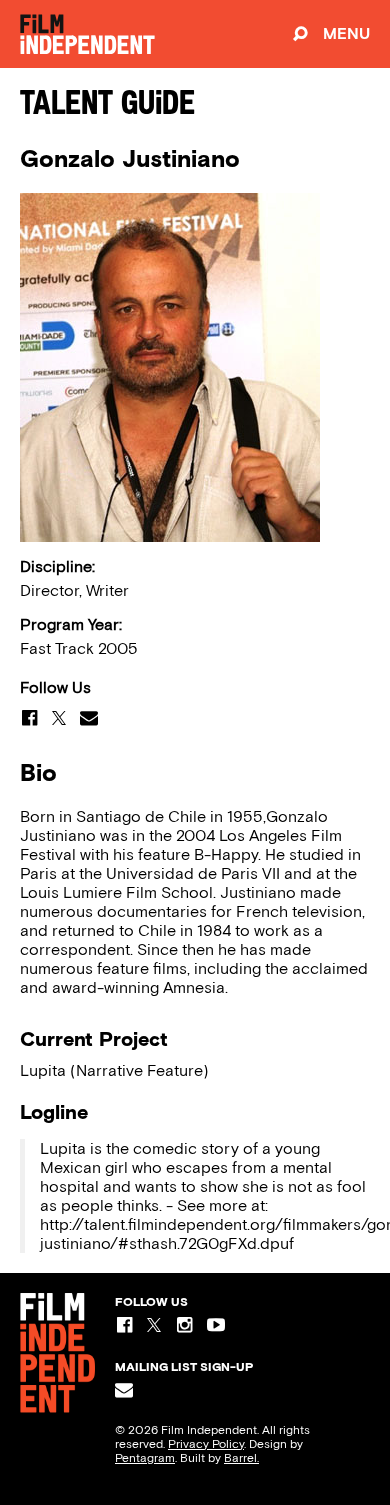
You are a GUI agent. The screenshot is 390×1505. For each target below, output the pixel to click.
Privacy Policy (206, 1444)
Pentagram (145, 1458)
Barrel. (241, 1458)
